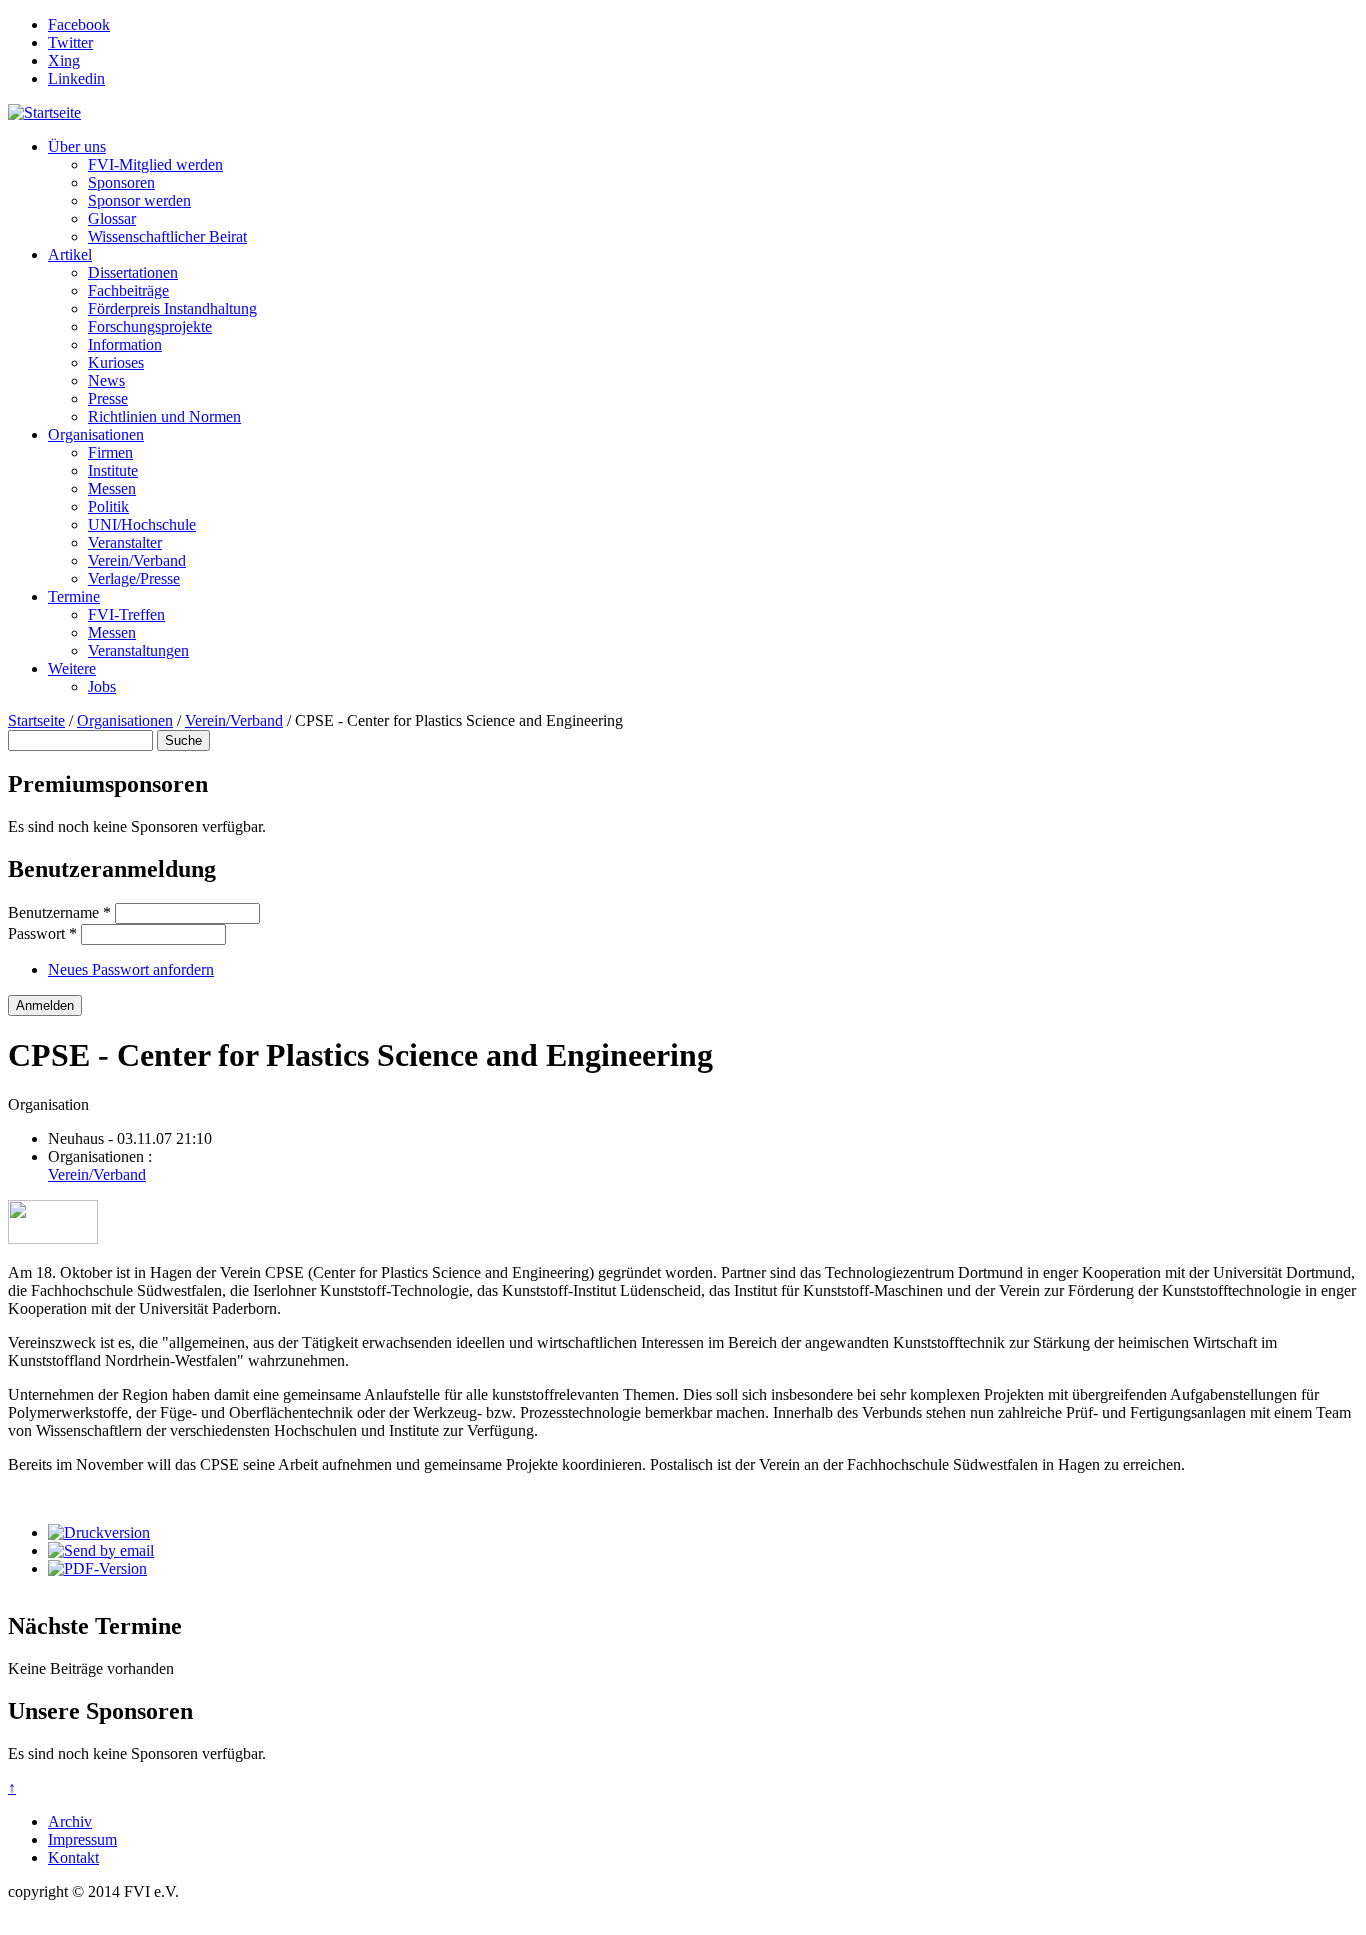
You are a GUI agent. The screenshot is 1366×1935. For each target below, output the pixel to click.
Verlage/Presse (134, 578)
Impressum (82, 1839)
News (106, 380)
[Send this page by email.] (101, 1550)
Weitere (72, 668)
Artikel (70, 254)
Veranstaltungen (138, 650)
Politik (108, 506)
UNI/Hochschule (142, 524)
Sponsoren (121, 182)
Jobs (102, 686)
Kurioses (116, 362)
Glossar (112, 218)
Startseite (36, 720)
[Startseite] (44, 112)
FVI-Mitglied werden (155, 164)
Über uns (77, 146)
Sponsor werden (139, 200)
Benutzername (59, 912)
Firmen (110, 452)
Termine (74, 596)
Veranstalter (125, 542)
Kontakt (73, 1857)
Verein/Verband (137, 560)
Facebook (79, 24)
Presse (108, 398)
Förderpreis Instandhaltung (172, 308)
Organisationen (96, 434)
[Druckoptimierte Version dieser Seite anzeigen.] (99, 1532)
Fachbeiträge (128, 290)
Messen (112, 488)
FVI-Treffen (126, 614)
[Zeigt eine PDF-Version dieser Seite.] (97, 1568)
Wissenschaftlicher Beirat (167, 236)
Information (125, 344)
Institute (113, 470)
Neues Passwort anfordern (131, 969)
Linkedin (76, 78)
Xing (64, 60)
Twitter (70, 42)
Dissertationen (133, 272)
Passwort (42, 933)
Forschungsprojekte (150, 326)
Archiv (70, 1821)
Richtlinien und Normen (164, 416)
